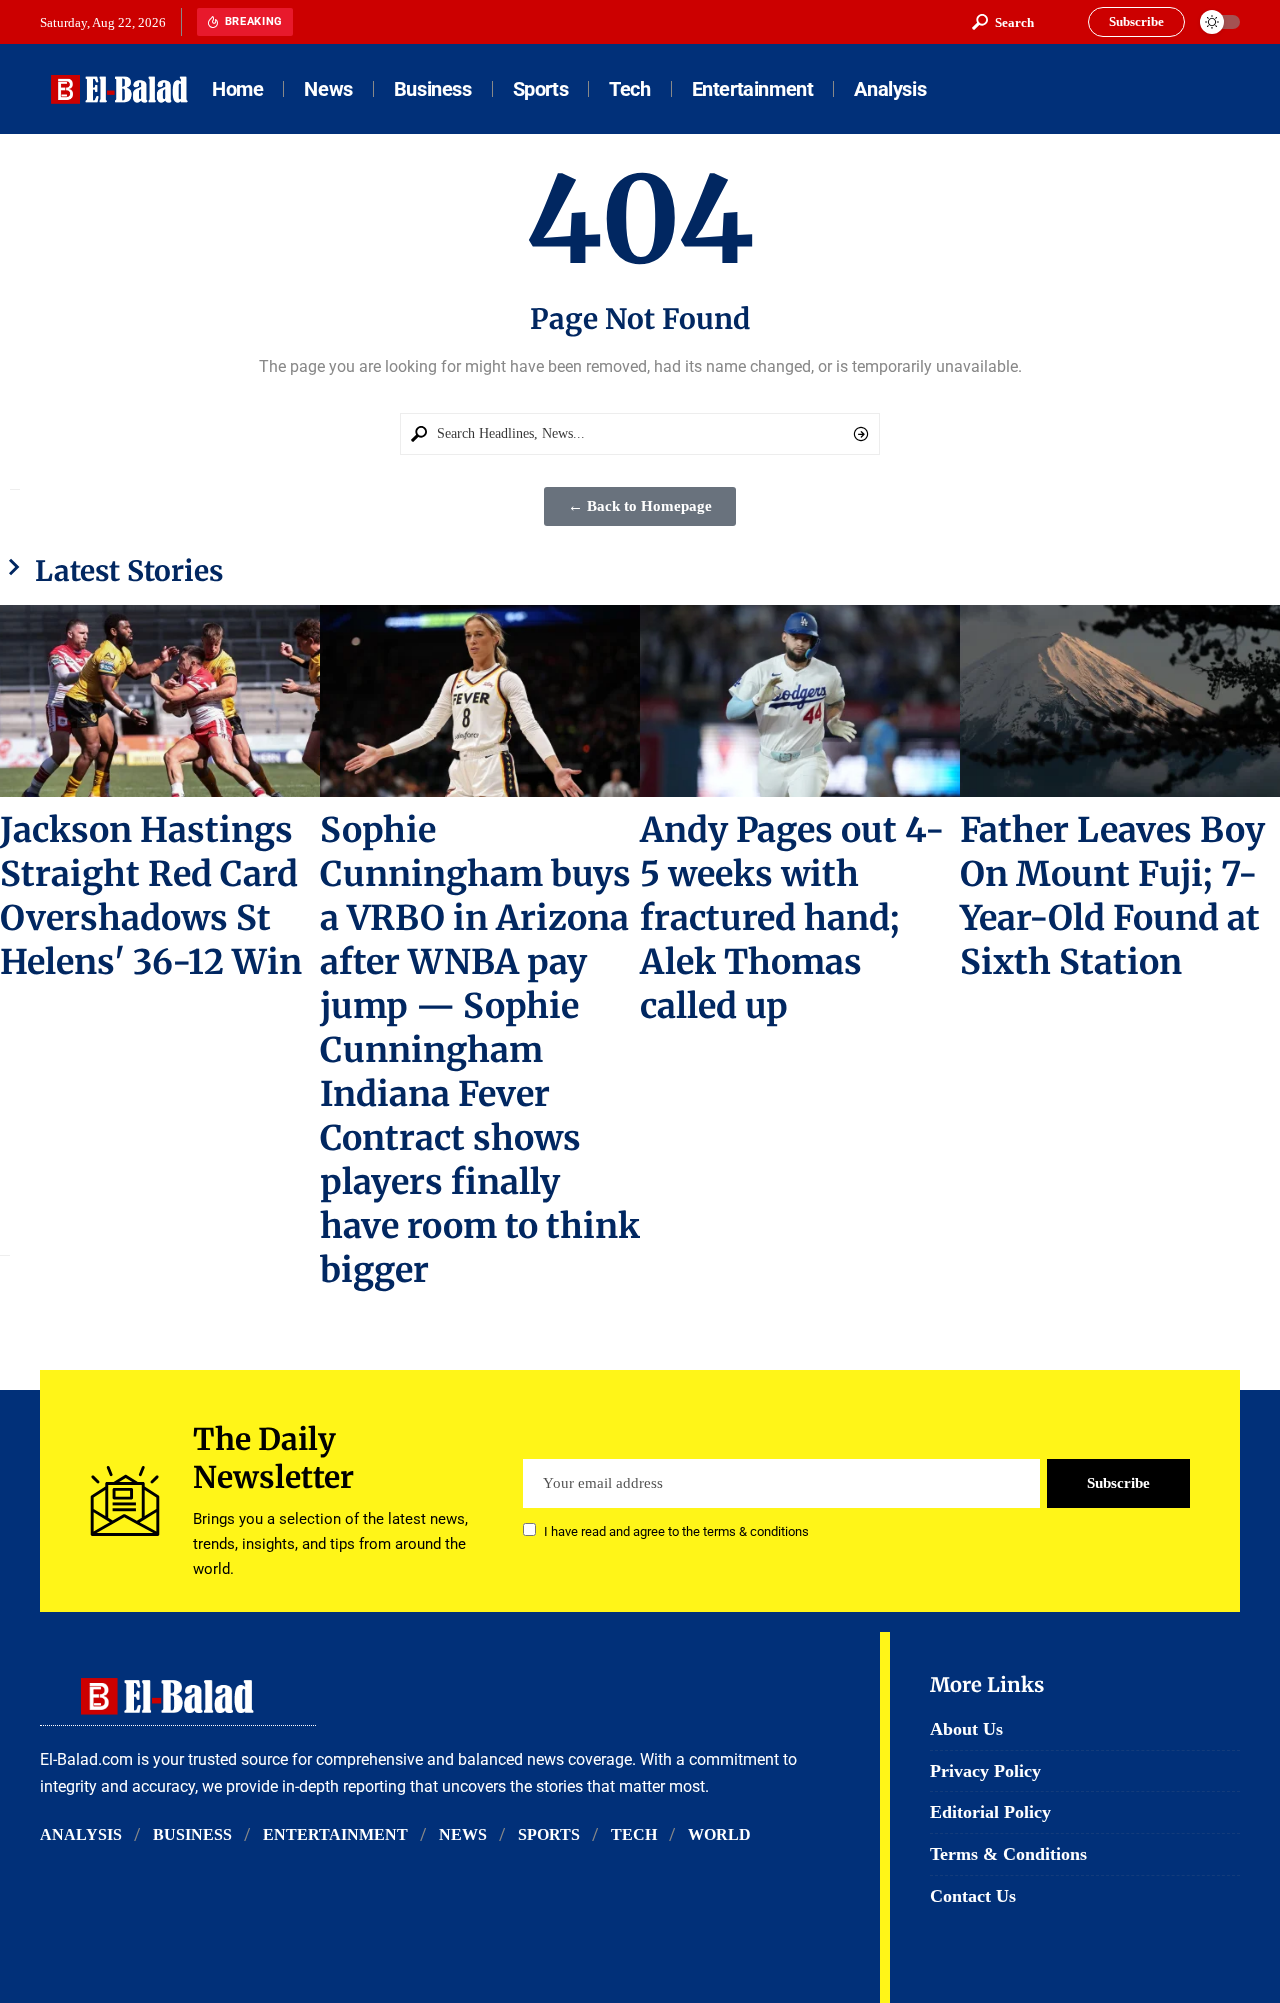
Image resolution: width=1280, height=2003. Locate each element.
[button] (1003, 22)
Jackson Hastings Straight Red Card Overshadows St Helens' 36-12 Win (151, 896)
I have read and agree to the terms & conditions (676, 1531)
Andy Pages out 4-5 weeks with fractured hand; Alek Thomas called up (792, 918)
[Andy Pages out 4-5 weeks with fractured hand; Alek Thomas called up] (800, 701)
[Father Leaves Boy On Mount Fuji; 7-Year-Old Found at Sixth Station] (1120, 701)
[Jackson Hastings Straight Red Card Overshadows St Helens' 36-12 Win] (160, 701)
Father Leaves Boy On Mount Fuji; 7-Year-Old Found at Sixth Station (1112, 896)
